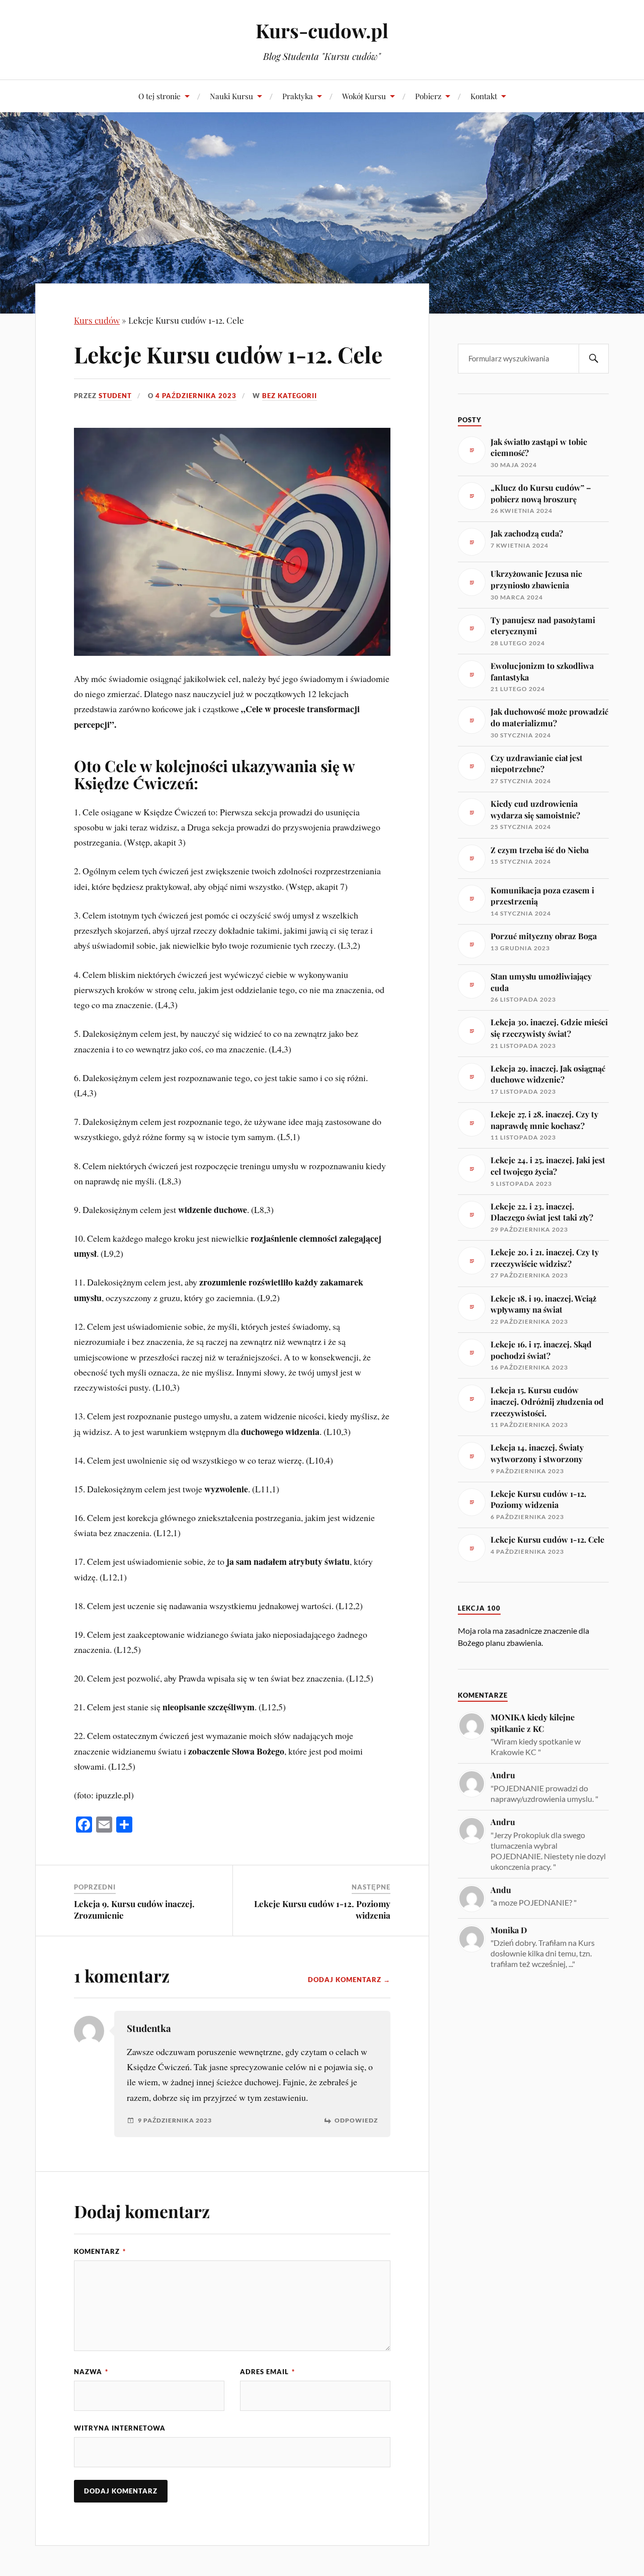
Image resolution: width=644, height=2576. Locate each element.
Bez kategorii (290, 396)
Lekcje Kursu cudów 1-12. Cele (228, 354)
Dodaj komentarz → (349, 1980)
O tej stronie (159, 96)
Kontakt (484, 96)
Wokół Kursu (364, 96)
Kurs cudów (97, 320)
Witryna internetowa (120, 2428)
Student (115, 396)
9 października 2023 (175, 2120)
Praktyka (298, 96)
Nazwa (91, 2372)
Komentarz (100, 2251)
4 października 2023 (196, 396)
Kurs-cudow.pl (322, 30)
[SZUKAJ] (594, 359)
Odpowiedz (356, 2120)
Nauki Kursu (231, 96)
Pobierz (428, 96)
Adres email (267, 2372)
